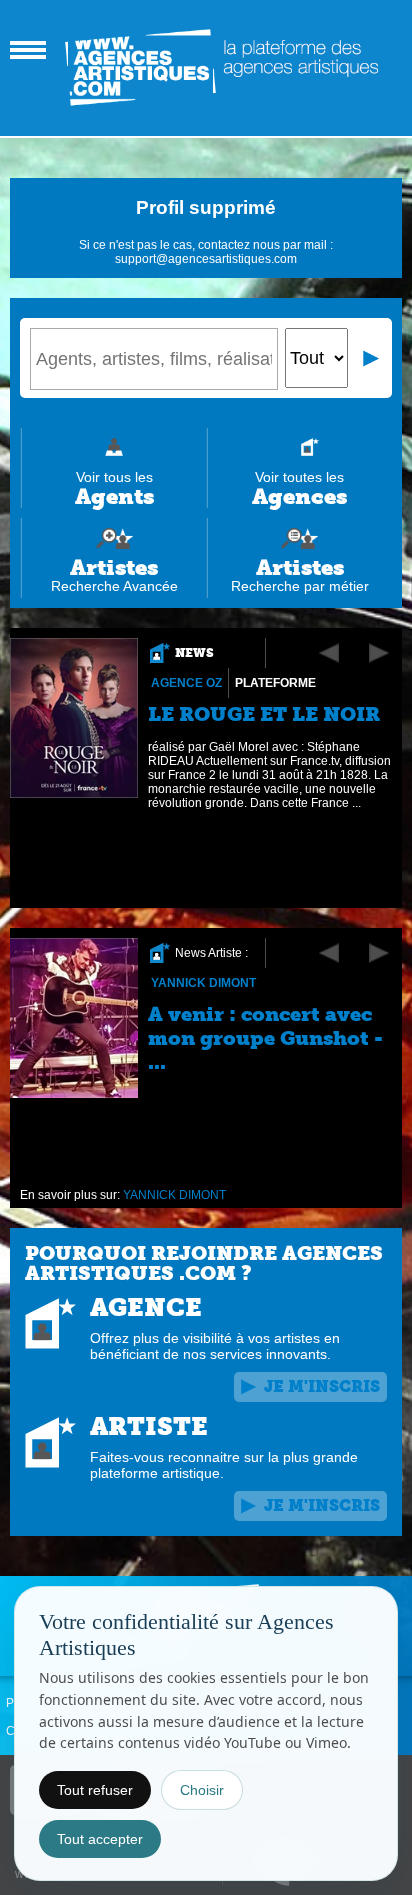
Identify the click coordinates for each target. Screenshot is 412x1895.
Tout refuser (95, 1790)
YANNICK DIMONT (203, 983)
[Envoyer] (372, 358)
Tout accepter (100, 1839)
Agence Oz (186, 683)
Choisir (202, 1790)
